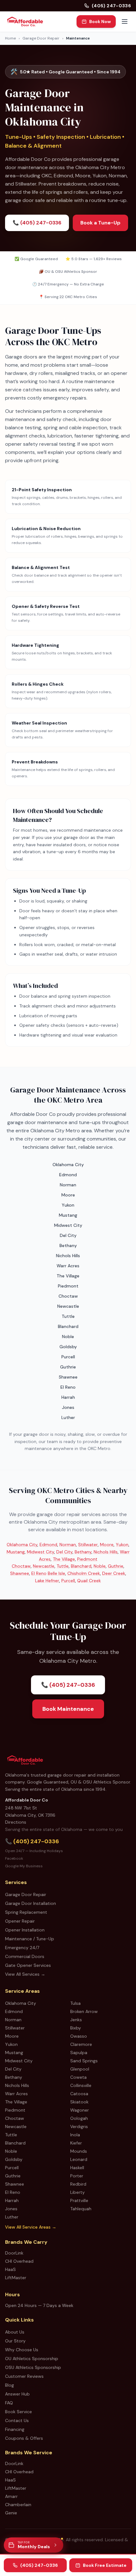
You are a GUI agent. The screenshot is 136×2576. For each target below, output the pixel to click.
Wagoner (80, 2110)
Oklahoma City (22, 1545)
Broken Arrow (84, 2011)
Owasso (79, 2036)
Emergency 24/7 (22, 1948)
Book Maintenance (68, 1709)
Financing (15, 2429)
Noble (100, 1566)
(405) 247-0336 (111, 6)
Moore (107, 1545)
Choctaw (21, 1566)
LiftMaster (16, 2278)
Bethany (83, 1552)
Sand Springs (84, 2061)
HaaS (10, 2269)
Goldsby (14, 2159)
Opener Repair (20, 1921)
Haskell (77, 2168)
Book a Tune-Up (100, 223)
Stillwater (88, 1545)
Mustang (16, 1552)
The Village (64, 1559)
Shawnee (20, 1573)
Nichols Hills (106, 1552)
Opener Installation (25, 1930)
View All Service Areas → (31, 2227)
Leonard (79, 2159)
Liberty (77, 2192)
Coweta (78, 2077)
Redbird (78, 2184)
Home (10, 38)
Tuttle (63, 1566)
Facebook (14, 1858)
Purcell (68, 1581)
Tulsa (75, 2003)
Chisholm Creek (84, 1573)
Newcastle (44, 1566)
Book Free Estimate (105, 2565)
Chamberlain (18, 2505)
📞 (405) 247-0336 (37, 223)
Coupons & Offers (24, 2438)
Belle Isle (56, 1573)
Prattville (79, 2200)
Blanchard (81, 1566)
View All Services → (25, 1974)
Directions (16, 1822)
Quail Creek (89, 1581)
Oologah (79, 2118)
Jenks (76, 2020)
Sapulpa (79, 2053)
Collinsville (81, 2085)
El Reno (39, 1573)
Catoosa (79, 2094)
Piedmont (87, 1559)
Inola (75, 2135)
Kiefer (76, 2143)
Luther (12, 2217)
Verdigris (79, 2126)
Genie (11, 2513)
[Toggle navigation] (125, 21)
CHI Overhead (19, 2261)
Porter (77, 2176)
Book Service (19, 2412)
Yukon (122, 1545)
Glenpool (80, 2069)
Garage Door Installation (31, 1903)
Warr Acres (16, 2094)
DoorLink (14, 2253)
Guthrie (116, 1566)
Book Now (100, 21)
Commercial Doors (25, 1956)
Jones (11, 2209)
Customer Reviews (24, 2376)
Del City (64, 1552)
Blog (9, 2385)
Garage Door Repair (41, 38)
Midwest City (40, 1552)
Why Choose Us (22, 2350)
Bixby (76, 2028)
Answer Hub (17, 2394)
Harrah (12, 2200)
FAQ (9, 2403)
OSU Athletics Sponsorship (33, 2367)
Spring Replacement (26, 1912)
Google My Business (24, 1866)
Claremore (81, 2044)
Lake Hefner (47, 1581)
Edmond (48, 1545)
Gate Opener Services (28, 1965)
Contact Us (17, 2420)
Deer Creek (114, 1573)
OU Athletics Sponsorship (32, 2359)
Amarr (11, 2496)
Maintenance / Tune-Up (30, 1939)
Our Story (15, 2341)
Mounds (79, 2151)
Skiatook (79, 2102)
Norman (68, 1545)
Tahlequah (81, 2209)
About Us (15, 2332)
